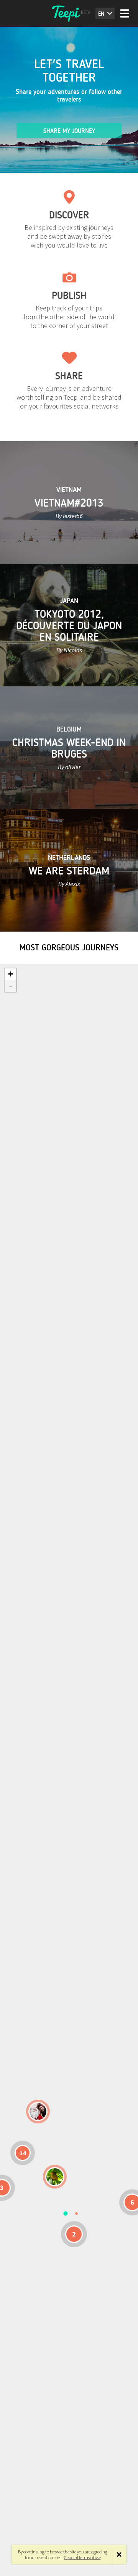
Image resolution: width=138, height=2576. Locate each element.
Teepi (69, 13)
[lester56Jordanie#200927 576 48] (55, 2177)
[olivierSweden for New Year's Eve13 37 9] (38, 2112)
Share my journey (69, 131)
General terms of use (82, 2557)
